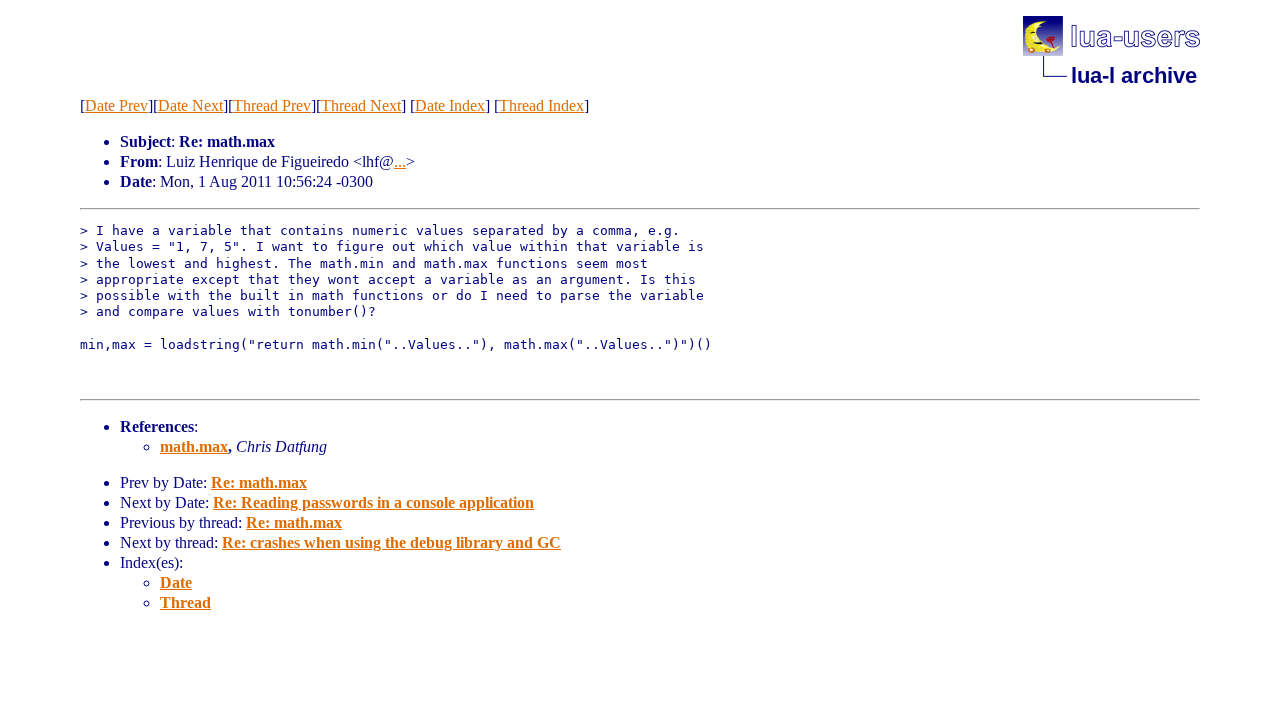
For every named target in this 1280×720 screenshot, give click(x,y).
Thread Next (361, 105)
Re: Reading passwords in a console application (373, 502)
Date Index (450, 105)
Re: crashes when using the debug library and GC (391, 542)
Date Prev (116, 105)
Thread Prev (272, 105)
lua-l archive (1134, 75)
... (400, 161)
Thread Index (541, 105)
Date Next (190, 105)
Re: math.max (259, 482)
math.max (194, 446)
